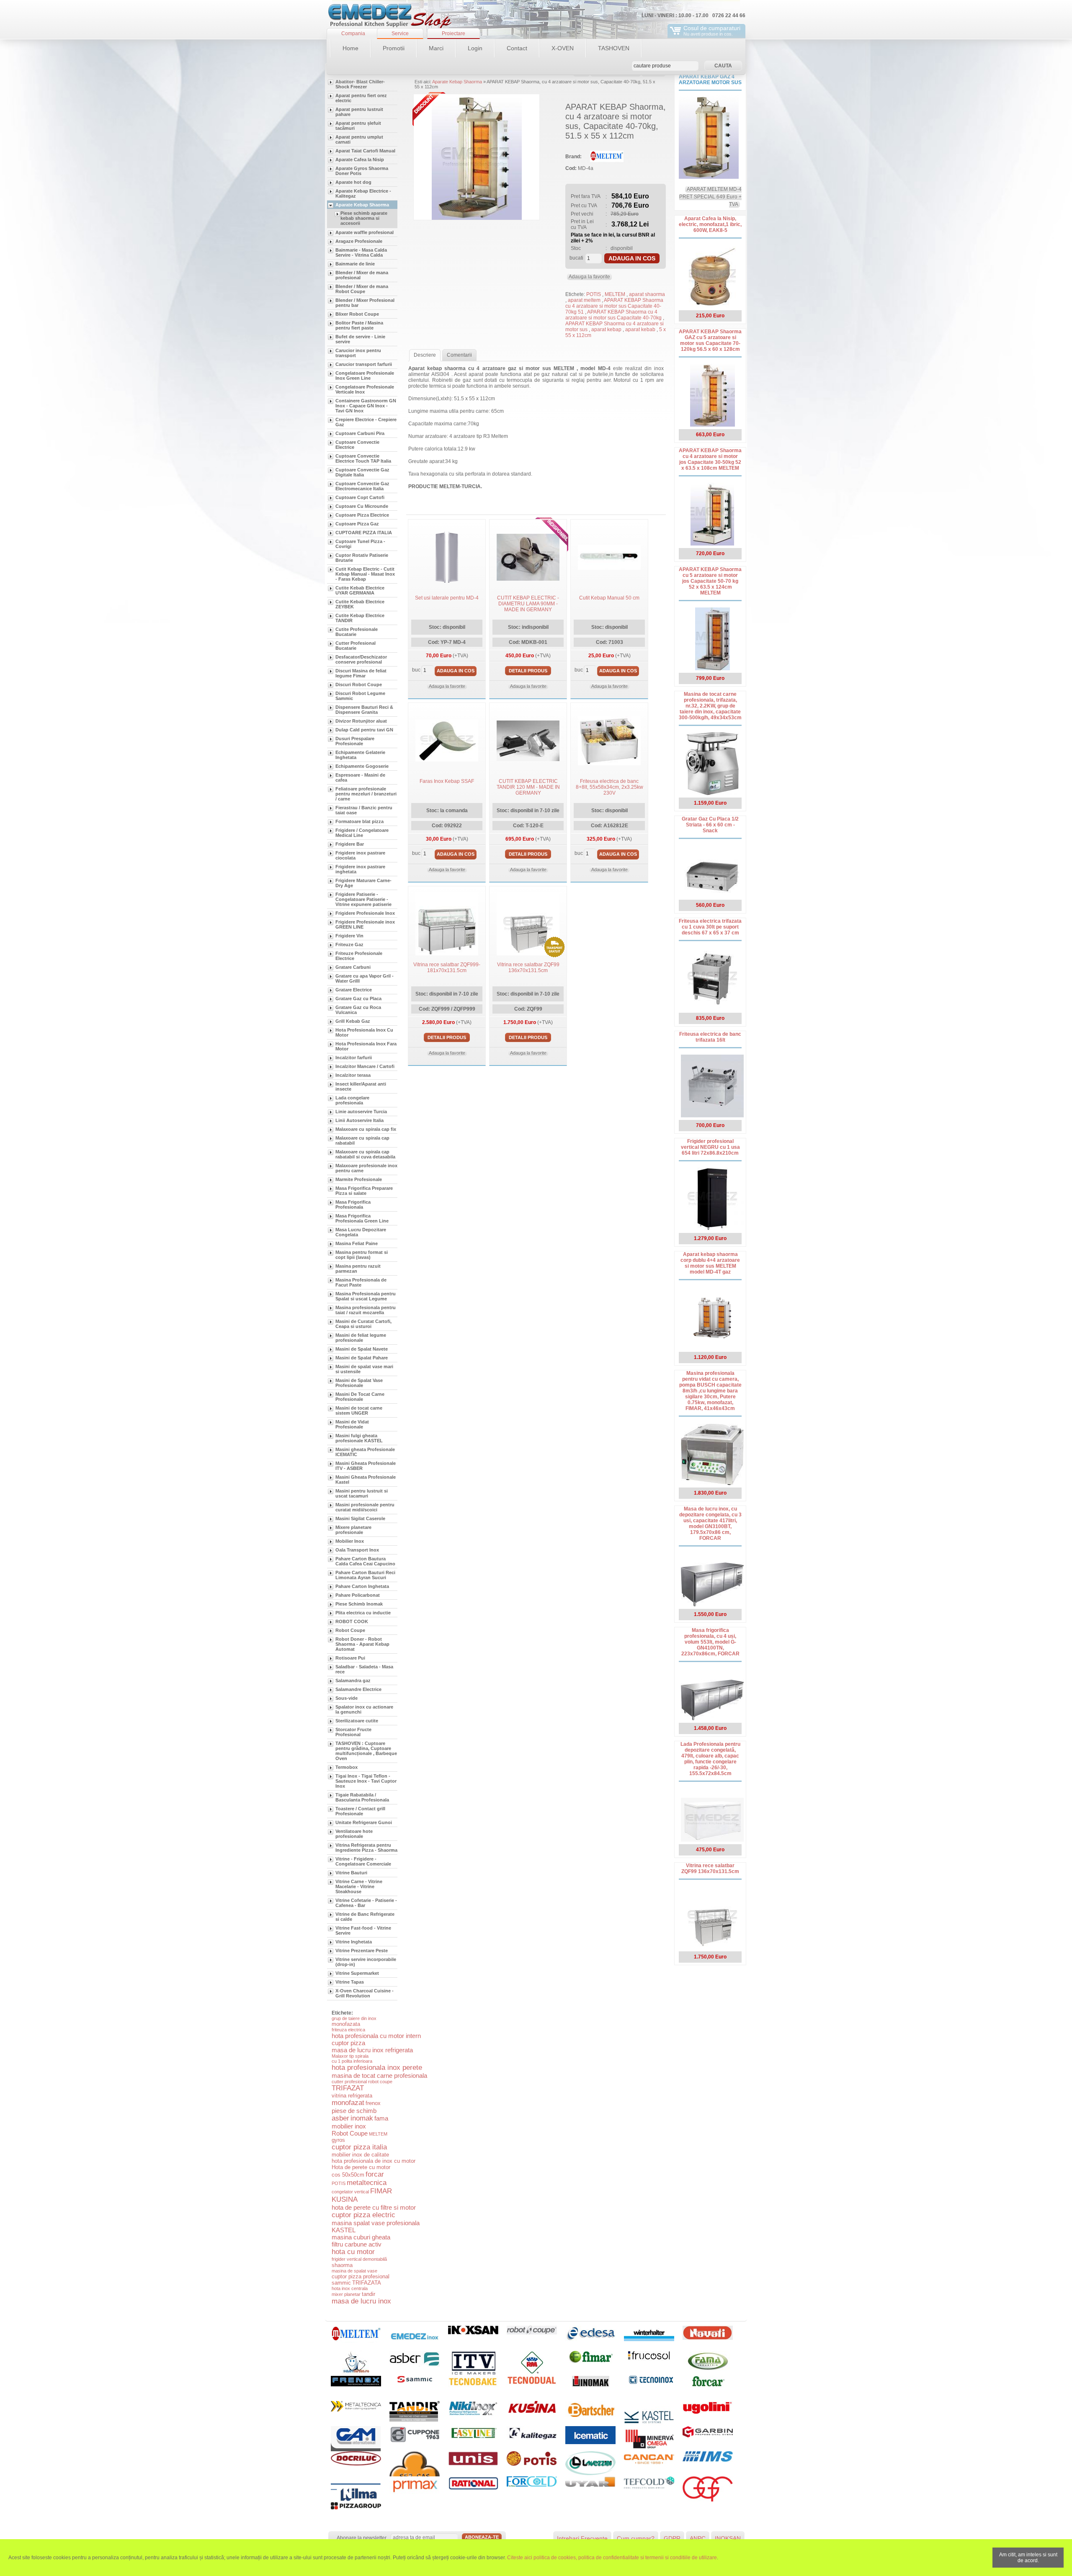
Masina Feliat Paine (357, 1243)
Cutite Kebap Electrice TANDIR (360, 618)
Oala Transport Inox (357, 1550)
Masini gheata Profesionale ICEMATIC (365, 1452)
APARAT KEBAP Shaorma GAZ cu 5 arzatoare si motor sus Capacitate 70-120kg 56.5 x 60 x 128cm (710, 340)
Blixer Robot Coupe (357, 314)
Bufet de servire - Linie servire (360, 339)
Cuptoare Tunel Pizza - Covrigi (360, 544)
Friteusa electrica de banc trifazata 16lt (710, 1037)
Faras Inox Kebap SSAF (447, 781)
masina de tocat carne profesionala (379, 2075)
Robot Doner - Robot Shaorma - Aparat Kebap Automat (362, 1644)
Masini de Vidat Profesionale (352, 1424)
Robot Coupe (350, 1630)
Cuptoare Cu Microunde (362, 506)
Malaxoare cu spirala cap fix (366, 1129)
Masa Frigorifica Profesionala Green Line (362, 1218)
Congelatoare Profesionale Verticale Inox (365, 389)
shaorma (342, 2265)
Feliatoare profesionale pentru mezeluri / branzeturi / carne (366, 794)
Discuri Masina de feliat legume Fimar (361, 673)
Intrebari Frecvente (582, 2538)
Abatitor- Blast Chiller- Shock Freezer (360, 84)
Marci (436, 48)
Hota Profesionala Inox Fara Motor (366, 1046)
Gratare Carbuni (353, 967)
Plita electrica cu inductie (363, 1613)
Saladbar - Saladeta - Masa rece (364, 1669)
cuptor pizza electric (363, 2215)
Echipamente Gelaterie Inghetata (360, 755)
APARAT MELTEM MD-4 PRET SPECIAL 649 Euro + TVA (710, 197)
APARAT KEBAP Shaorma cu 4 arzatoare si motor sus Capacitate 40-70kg (614, 315)
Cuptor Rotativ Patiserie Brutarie (362, 558)
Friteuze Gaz (349, 944)
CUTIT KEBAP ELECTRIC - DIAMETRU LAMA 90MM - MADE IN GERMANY (528, 604)
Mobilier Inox (350, 1541)
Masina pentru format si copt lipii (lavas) (362, 1255)
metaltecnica (367, 2183)
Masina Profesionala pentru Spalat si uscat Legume (366, 1296)
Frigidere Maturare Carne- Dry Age (363, 883)
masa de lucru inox (361, 2301)
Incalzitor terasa (353, 1075)
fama (381, 2118)
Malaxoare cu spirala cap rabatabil (362, 1140)
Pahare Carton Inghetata (362, 1586)
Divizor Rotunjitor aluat (361, 721)
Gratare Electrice (354, 990)
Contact (517, 48)
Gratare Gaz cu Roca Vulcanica (358, 1010)
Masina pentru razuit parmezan (358, 1269)
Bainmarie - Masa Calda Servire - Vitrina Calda (361, 252)
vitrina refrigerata (352, 2096)
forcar (375, 2174)
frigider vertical (347, 2259)
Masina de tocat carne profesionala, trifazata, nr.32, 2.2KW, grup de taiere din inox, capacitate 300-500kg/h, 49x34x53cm (710, 706)
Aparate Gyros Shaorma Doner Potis (362, 171)
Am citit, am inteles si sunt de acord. (1028, 2558)
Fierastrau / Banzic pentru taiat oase (364, 810)
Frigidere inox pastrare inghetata (360, 869)
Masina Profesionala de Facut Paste (361, 1282)
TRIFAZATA (367, 2283)
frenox (373, 2103)
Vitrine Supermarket (357, 1973)
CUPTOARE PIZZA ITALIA (364, 533)
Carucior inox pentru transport (358, 353)
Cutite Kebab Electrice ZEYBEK (360, 604)
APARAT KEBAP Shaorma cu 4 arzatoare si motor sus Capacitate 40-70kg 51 (614, 306)
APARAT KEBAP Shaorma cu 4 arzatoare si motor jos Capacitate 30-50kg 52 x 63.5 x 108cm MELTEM (710, 459)
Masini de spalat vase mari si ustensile (364, 1369)
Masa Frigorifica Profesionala (353, 1204)
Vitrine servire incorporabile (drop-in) (366, 1962)
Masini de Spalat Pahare (362, 1358)
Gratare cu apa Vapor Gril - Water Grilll (365, 978)
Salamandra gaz (353, 1680)
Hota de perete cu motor (361, 2167)
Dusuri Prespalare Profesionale (355, 741)
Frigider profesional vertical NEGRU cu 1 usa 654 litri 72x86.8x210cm (710, 1147)
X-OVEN (563, 48)
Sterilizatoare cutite (357, 1721)
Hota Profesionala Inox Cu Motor (364, 1032)
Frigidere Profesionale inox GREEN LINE (365, 924)
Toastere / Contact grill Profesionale (360, 1811)
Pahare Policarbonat (358, 1595)
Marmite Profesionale (359, 1179)
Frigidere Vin (349, 936)
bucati (576, 258)
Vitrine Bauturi (351, 1873)
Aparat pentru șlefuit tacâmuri (358, 126)
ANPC (698, 2538)
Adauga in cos (632, 258)
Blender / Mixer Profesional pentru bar (365, 303)
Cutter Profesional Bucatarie (356, 646)
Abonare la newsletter (362, 2538)
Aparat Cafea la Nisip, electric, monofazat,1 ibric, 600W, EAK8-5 (710, 224)
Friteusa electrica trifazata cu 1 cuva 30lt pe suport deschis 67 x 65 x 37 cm (710, 927)
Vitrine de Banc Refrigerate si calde (365, 1917)
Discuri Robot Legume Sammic (360, 696)
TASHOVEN (614, 48)
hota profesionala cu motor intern (376, 2036)
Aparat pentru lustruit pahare (359, 112)
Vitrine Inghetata (354, 1942)
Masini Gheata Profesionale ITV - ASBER (366, 1466)
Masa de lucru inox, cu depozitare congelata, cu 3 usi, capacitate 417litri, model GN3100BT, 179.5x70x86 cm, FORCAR (710, 1523)
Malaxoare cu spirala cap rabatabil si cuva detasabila (365, 1154)
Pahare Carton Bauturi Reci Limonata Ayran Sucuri (365, 1575)
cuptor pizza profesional (361, 2276)
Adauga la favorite (589, 277)
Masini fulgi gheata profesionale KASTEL (359, 1438)
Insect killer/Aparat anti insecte (361, 1086)
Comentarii (459, 355)
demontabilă (375, 2259)
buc (416, 670)
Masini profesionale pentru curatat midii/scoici (365, 1507)
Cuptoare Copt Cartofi (360, 497)
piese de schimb (354, 2111)
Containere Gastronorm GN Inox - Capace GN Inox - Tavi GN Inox (366, 406)
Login (475, 48)
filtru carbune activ (357, 2244)
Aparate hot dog (353, 182)
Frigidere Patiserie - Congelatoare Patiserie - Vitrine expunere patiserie (363, 899)
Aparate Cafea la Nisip (360, 160)
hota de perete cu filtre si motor (374, 2207)
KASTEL (344, 2230)
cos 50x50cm (348, 2175)
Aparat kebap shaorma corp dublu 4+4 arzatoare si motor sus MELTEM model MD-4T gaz (710, 1263)
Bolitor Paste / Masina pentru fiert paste (359, 325)
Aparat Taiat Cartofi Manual (365, 151)
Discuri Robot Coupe (359, 685)
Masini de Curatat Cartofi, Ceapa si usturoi (363, 1324)
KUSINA (345, 2199)
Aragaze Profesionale (359, 241)
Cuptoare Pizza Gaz (357, 524)
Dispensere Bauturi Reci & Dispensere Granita (364, 710)
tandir (368, 2294)
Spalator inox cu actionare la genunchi (364, 1709)
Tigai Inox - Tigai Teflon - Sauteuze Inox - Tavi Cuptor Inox (366, 1781)
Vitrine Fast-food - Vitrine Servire (363, 1930)
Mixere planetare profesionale (353, 1530)
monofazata (346, 2024)
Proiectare (454, 33)
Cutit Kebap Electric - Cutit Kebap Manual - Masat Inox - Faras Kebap (365, 574)
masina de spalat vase (354, 2271)
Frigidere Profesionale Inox (365, 913)
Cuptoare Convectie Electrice (357, 445)
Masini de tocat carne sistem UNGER (359, 1410)
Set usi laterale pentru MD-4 (447, 598)
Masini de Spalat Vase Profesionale (359, 1383)
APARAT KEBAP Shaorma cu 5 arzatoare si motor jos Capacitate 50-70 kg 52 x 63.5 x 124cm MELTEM (710, 581)
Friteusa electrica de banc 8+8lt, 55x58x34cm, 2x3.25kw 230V (609, 787)
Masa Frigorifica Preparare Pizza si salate (364, 1191)
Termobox (347, 1767)
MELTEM (378, 2134)
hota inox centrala (350, 2288)
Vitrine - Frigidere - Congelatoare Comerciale (363, 1861)
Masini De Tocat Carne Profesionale (360, 1397)
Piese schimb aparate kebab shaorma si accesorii (364, 218)
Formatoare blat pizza (359, 821)
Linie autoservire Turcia (361, 1112)
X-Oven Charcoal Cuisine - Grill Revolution (365, 1993)
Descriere (425, 355)
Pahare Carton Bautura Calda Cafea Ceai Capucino (365, 1561)
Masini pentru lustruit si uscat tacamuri (362, 1493)
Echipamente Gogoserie (362, 766)
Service (400, 33)
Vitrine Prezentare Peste (362, 1951)
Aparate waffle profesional (365, 232)
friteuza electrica (348, 2030)
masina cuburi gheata (361, 2237)
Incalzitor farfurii (354, 1058)
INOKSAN (728, 2538)
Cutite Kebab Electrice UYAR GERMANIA (360, 590)
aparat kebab (641, 329)
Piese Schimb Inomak (359, 1604)
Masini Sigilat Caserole (360, 1518)
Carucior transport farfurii (364, 364)
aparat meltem (585, 300)
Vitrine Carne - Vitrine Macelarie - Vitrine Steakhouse (359, 1886)
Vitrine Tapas (350, 1982)
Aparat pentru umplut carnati (359, 139)
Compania (353, 33)
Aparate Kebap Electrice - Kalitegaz (363, 193)
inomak (362, 2118)
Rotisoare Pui (350, 1658)
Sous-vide (347, 1698)
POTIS (339, 2183)
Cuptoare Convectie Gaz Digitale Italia (362, 472)
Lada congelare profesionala (352, 1100)
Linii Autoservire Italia (359, 1120)
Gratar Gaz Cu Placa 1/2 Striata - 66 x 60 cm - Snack (710, 825)
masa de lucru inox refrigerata (372, 2050)
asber (340, 2118)
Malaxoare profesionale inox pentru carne (366, 1168)
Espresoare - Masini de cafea (360, 777)
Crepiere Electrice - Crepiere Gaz (366, 422)
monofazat (348, 2103)
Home (350, 48)
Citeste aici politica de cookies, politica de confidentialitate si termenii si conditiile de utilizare (612, 2558)
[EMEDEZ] (389, 17)
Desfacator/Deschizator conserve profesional (361, 659)
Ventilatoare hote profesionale (354, 1834)
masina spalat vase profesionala (376, 2223)
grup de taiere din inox (354, 2018)
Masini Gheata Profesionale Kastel (366, 1480)
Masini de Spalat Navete (362, 1349)
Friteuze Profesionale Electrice (359, 956)
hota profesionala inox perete (377, 2068)
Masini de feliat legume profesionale (361, 1338)
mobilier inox (349, 2126)
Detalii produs (528, 671)
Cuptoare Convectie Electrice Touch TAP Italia (363, 458)
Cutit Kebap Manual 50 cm (609, 598)
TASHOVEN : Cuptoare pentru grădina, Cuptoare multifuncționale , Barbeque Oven (366, 1751)
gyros (338, 2140)
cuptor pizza (348, 2043)
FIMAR (381, 2191)
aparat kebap (607, 329)
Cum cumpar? (636, 2538)
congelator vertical (350, 2192)
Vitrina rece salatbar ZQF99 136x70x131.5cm (528, 968)
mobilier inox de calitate (360, 2155)
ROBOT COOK (352, 1621)
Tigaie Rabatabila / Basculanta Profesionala (362, 1797)
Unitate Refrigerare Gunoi (364, 1822)
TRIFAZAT (348, 2088)
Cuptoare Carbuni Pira (360, 433)
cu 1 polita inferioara (352, 2061)
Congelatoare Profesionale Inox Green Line (365, 376)
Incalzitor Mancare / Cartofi (365, 1066)
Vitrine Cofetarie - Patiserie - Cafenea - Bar (366, 1903)
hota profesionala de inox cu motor (374, 2161)
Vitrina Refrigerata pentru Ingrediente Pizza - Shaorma (366, 1848)
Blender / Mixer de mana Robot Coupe (362, 289)
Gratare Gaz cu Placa (358, 998)
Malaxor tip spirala (350, 2056)
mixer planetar (346, 2294)
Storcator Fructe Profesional (353, 1732)
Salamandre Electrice (358, 1689)
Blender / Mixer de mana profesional (362, 275)
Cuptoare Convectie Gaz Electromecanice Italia (362, 486)
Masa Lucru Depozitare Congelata (361, 1232)
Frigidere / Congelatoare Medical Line (362, 833)
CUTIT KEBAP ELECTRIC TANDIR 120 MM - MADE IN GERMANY (528, 787)
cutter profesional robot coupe (362, 2082)
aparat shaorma (647, 294)
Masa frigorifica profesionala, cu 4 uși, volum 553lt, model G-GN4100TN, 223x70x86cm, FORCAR (710, 1642)
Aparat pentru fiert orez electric (361, 98)
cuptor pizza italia (359, 2147)
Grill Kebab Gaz (353, 1021)
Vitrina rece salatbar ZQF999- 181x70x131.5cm (447, 968)
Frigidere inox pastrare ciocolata (360, 855)
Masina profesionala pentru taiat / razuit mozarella (366, 1310)
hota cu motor (353, 2252)
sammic (341, 2283)
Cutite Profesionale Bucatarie (357, 632)
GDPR (672, 2538)
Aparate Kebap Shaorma (362, 205)
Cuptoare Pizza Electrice (362, 515)
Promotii (394, 48)
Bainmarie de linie (355, 264)
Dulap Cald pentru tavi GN (364, 730)
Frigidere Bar (350, 844)
